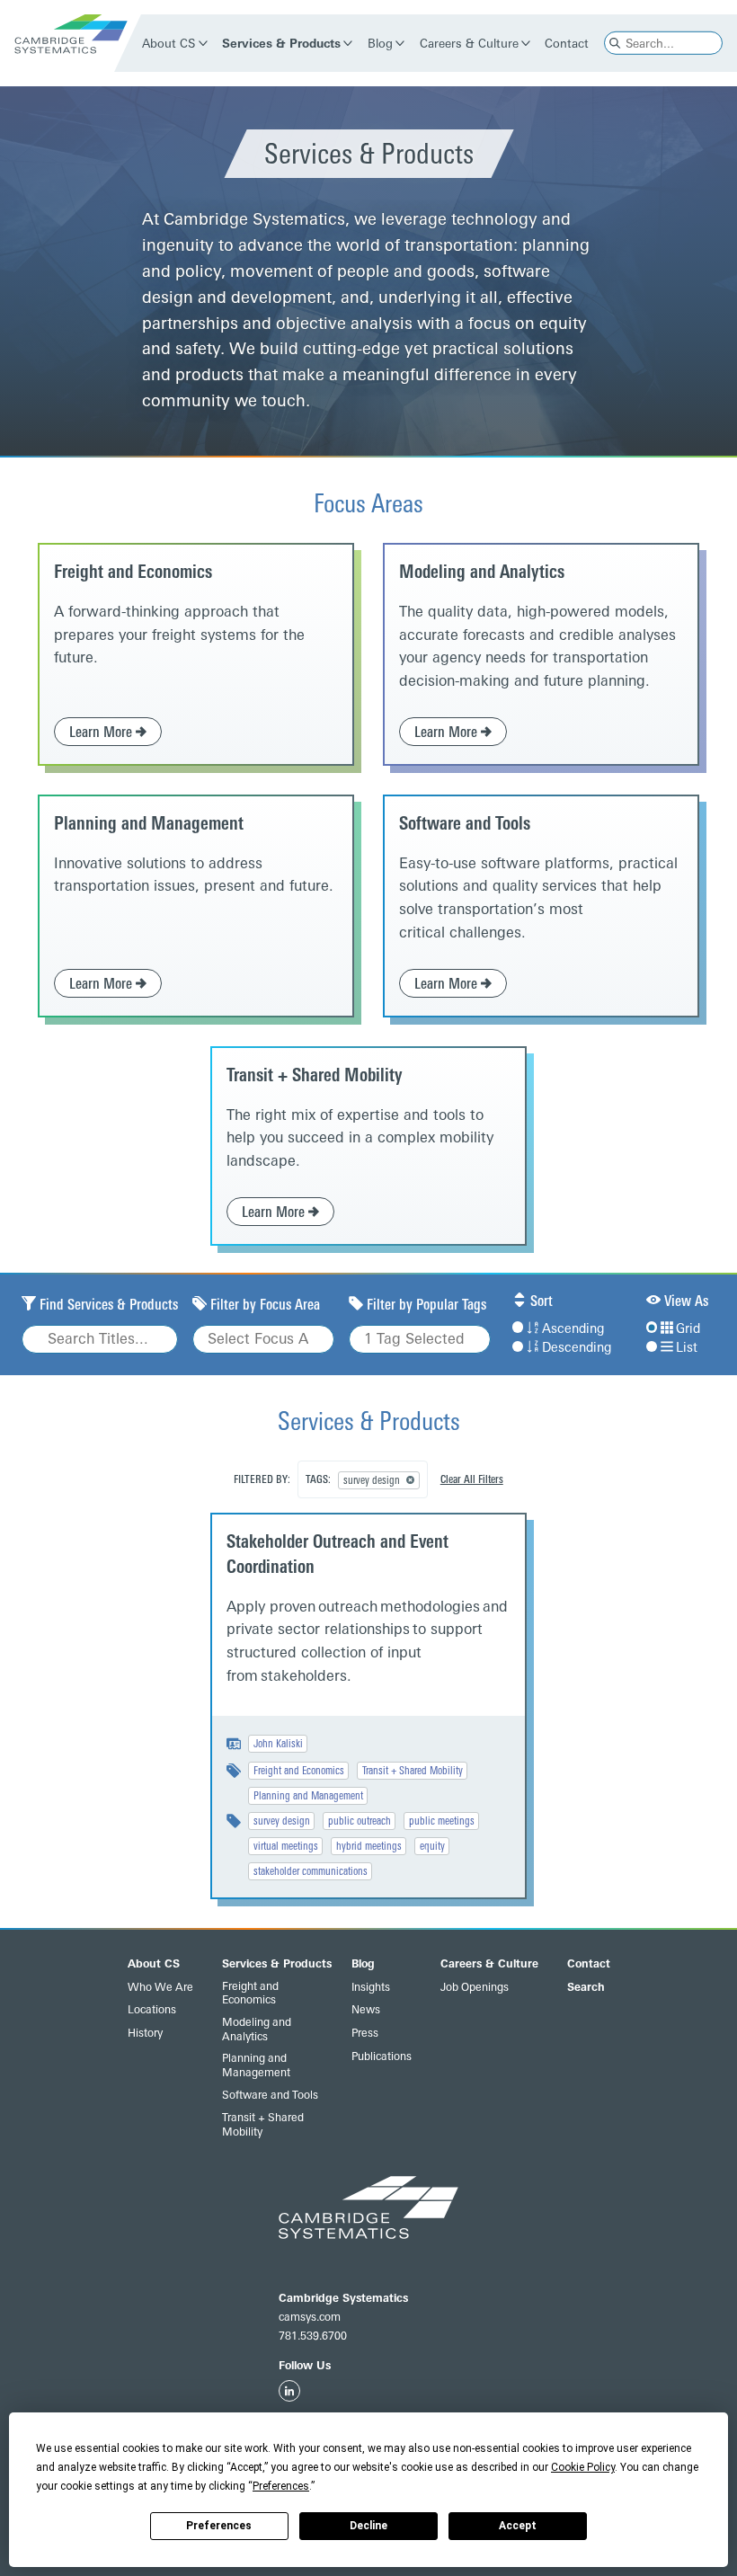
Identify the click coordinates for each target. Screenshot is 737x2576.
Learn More (102, 732)
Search (586, 1987)
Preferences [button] (281, 2486)
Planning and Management (149, 823)
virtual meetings (286, 1846)
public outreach (360, 1821)
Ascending (573, 1329)
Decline (368, 2526)
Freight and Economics (133, 572)
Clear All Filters (472, 1479)
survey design (282, 1821)
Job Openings (475, 1987)
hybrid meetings (369, 1846)
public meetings (442, 1821)
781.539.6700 (313, 2336)
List (687, 1348)
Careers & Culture (469, 43)
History (145, 2033)
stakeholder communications (311, 1871)
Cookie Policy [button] (583, 2467)
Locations (152, 2010)
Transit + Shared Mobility (315, 1075)
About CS (169, 43)
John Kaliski (278, 1744)
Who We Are (160, 1987)
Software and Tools (465, 823)
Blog (380, 43)
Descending (577, 1348)
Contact (568, 43)
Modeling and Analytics (482, 572)
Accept (518, 2526)
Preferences (219, 2526)
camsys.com (310, 2317)
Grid (688, 1329)
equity (432, 1846)
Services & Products (282, 43)
